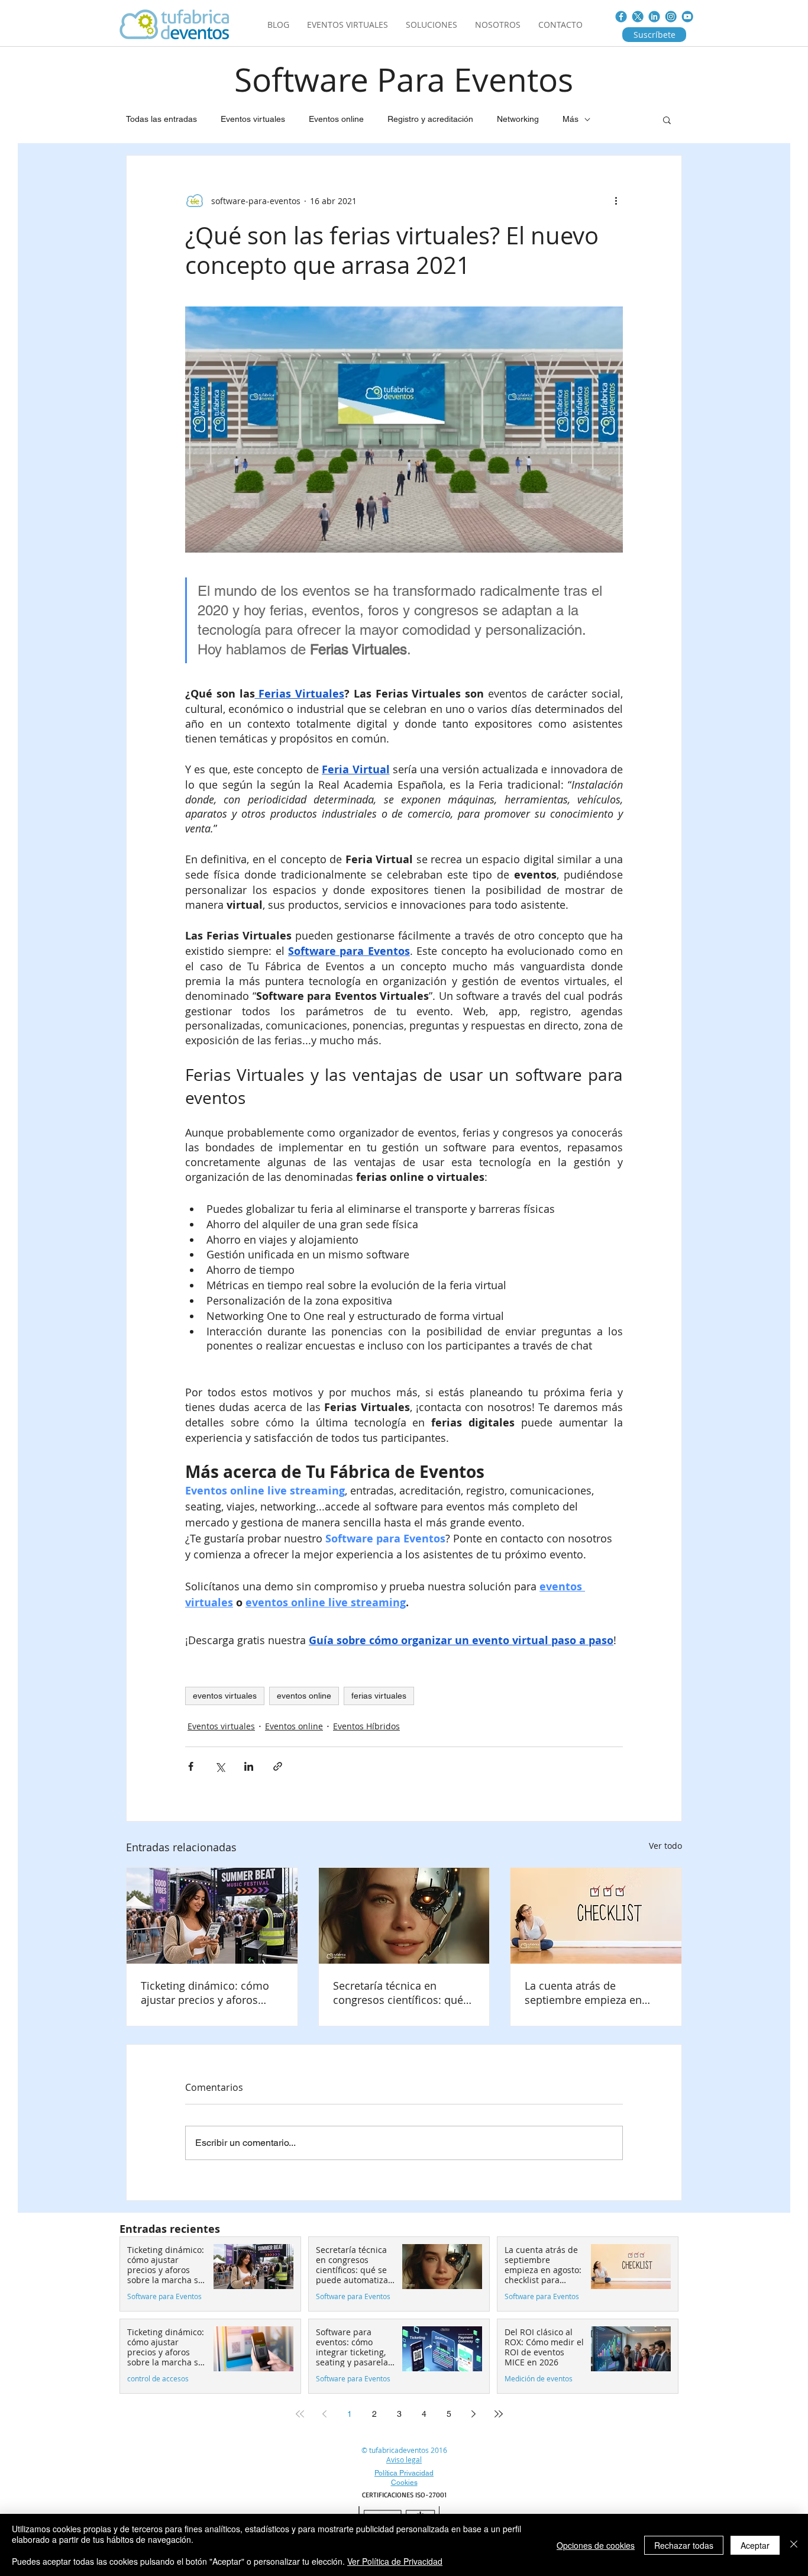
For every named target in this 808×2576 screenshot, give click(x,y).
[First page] (300, 2414)
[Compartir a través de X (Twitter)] (220, 1766)
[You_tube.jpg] (687, 17)
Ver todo (665, 1846)
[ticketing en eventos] (212, 1916)
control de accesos (158, 2379)
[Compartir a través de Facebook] (191, 1766)
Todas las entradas (161, 119)
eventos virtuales (225, 1696)
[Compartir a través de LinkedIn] (249, 1766)
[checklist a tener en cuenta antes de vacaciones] (596, 1916)
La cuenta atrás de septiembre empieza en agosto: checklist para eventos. (583, 1993)
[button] (667, 120)
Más (571, 119)
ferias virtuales (379, 1696)
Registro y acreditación (430, 119)
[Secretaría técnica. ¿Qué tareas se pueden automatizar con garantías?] (404, 1916)
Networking (518, 119)
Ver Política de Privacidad (395, 2561)
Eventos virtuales (253, 119)
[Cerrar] (794, 2545)
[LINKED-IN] (654, 17)
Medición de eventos (539, 2379)
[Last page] (499, 2414)
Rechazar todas (684, 2545)
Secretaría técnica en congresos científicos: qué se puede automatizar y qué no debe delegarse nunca (402, 1993)
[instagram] (671, 17)
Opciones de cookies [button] (596, 2545)
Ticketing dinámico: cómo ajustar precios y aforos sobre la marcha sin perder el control (208, 1993)
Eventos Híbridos (366, 1726)
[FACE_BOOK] (621, 17)
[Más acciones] (616, 201)
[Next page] (474, 2414)
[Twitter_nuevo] (638, 17)
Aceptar (755, 2545)
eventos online (304, 1696)
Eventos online (336, 119)
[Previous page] (325, 2414)
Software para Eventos (164, 2296)
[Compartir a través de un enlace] (278, 1766)
